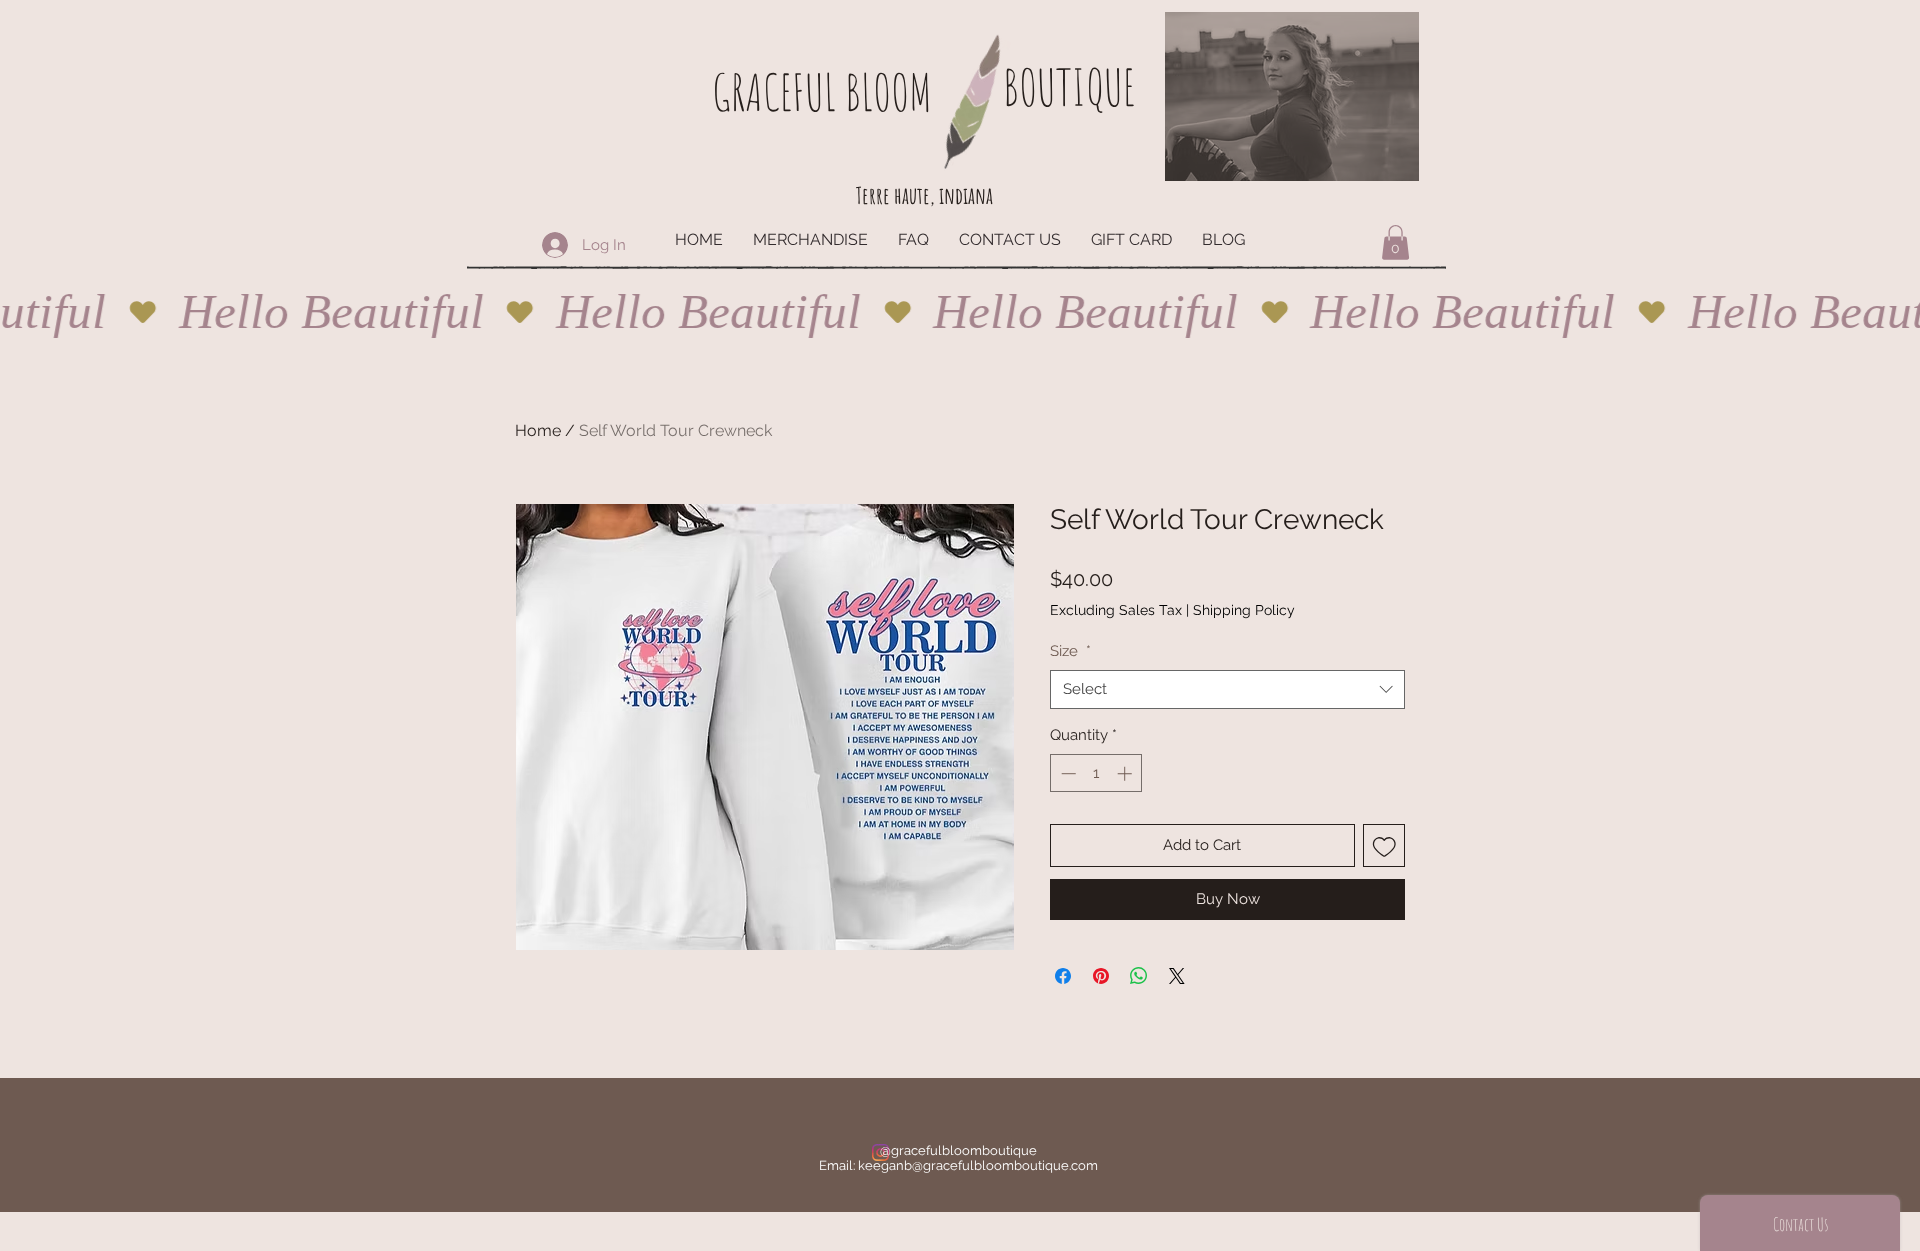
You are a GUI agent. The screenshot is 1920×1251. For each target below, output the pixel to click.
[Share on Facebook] (1063, 976)
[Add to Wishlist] (1384, 845)
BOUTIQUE (1069, 86)
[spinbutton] (1096, 773)
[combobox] (1227, 689)
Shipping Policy (1244, 610)
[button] (1395, 242)
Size (1070, 651)
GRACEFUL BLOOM (822, 91)
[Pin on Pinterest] (1101, 976)
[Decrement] (1066, 773)
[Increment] (1126, 773)
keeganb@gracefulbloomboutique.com (978, 1165)
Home (538, 430)
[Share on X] (1177, 976)
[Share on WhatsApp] (1139, 976)
